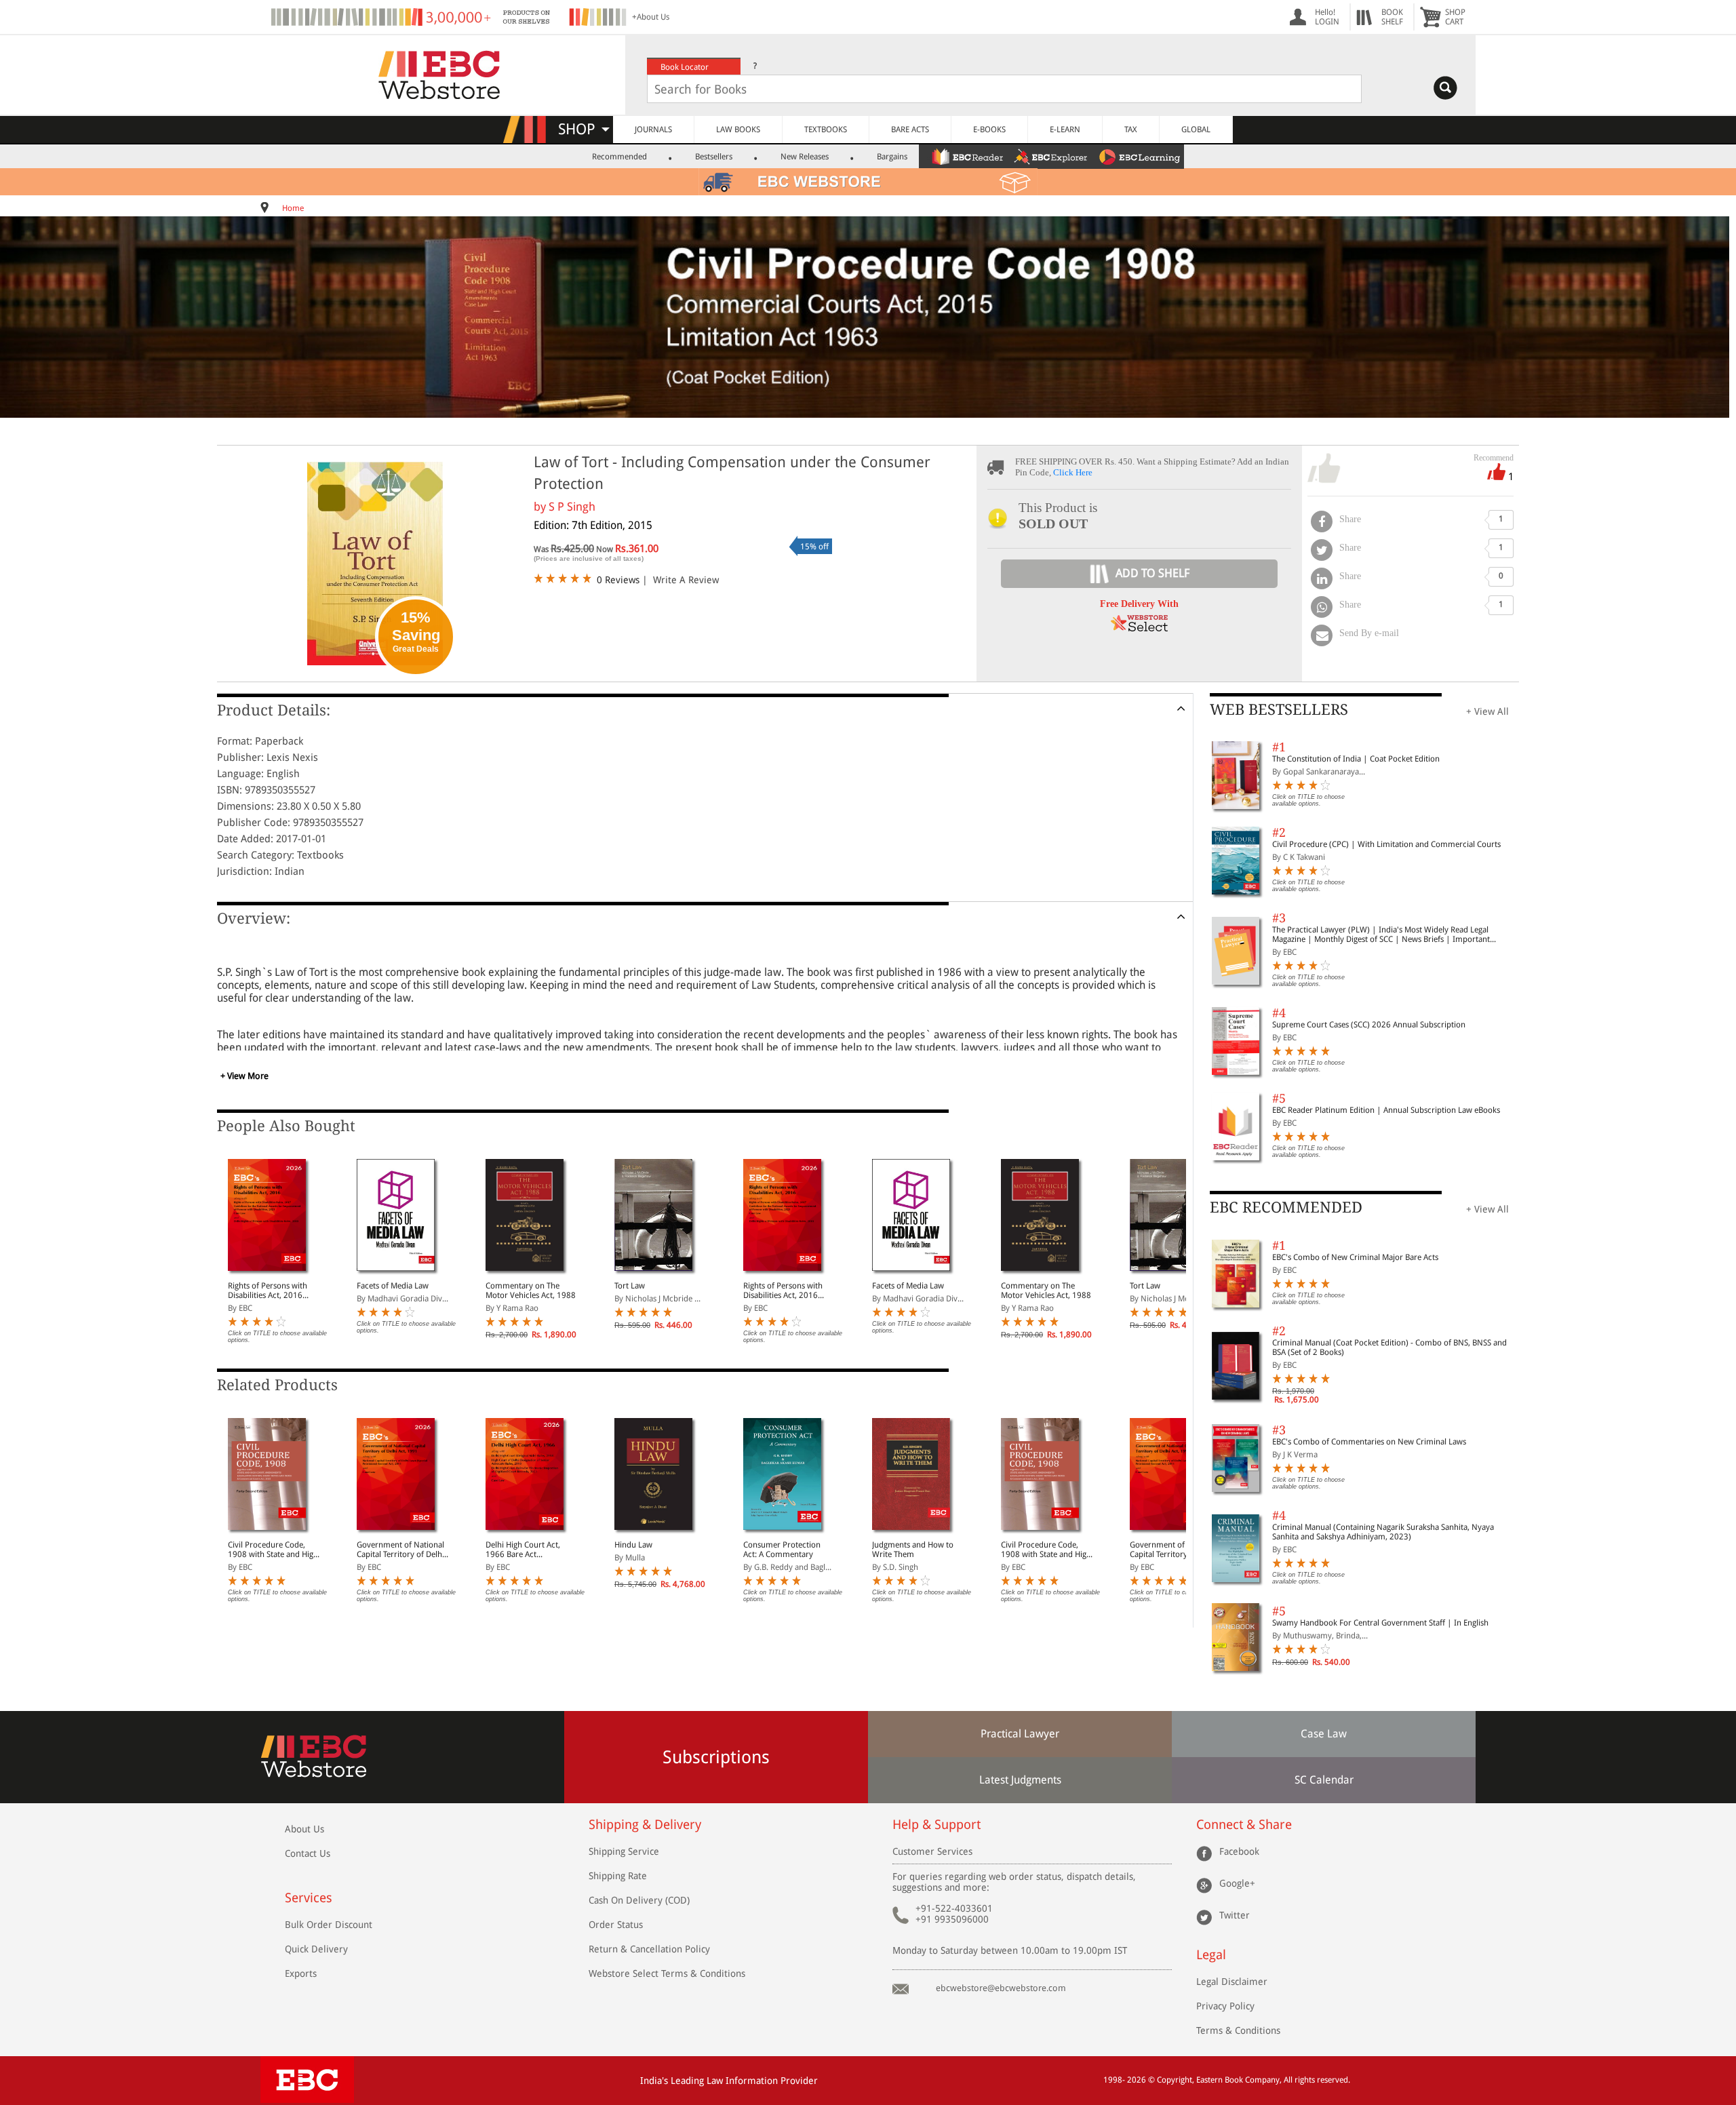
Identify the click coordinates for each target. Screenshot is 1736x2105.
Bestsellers (714, 157)
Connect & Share (1244, 1825)
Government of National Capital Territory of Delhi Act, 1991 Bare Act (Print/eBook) (400, 1550)
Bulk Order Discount (329, 1925)
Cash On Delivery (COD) (639, 1900)
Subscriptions (716, 1757)
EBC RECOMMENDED (1286, 1207)
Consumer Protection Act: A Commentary (782, 1550)
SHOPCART (1455, 17)
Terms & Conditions (1238, 2030)
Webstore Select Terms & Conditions (667, 1973)
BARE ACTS (910, 130)
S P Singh (572, 507)
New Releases (805, 157)
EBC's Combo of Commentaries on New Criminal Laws (1369, 1442)
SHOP (583, 129)
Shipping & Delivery (645, 1825)
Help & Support (936, 1825)
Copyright (1175, 2080)
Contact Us (308, 1853)
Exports (301, 1973)
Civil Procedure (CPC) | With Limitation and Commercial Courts (1386, 844)
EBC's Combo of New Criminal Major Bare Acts (1355, 1257)
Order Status (616, 1925)
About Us (304, 1829)
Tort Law (630, 1286)
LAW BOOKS (738, 130)
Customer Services (932, 1851)
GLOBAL (1196, 130)
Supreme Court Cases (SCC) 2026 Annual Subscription (1369, 1025)
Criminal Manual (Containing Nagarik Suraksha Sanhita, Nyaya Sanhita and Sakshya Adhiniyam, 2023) (1383, 1532)
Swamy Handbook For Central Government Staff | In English (1380, 1623)
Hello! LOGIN (1327, 17)
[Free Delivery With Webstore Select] (1139, 628)
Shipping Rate (618, 1876)
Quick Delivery (316, 1949)
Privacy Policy (1225, 2006)
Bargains (892, 157)
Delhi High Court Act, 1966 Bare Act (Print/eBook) (523, 1550)
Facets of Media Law (393, 1286)
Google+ (1237, 1883)
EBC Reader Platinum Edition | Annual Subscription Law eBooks (1386, 1110)
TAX (1131, 130)
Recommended (619, 157)
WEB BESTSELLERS (1279, 710)
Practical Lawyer (1020, 1734)
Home (293, 208)
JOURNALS (653, 130)
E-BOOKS (989, 130)
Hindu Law (633, 1545)
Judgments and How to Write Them (913, 1550)
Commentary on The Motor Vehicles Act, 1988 (531, 1291)
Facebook (1239, 1851)
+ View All (1487, 711)
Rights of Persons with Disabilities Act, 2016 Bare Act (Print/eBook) (268, 1291)
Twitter (1235, 1915)
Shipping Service (624, 1851)
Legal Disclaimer (1232, 1982)
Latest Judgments (1020, 1780)
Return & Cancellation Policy (649, 1949)
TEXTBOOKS (826, 130)
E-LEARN (1065, 130)
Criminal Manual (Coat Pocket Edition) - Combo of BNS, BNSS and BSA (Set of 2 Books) (1389, 1347)
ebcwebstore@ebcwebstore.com (1001, 1988)
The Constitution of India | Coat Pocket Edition (1356, 759)
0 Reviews (618, 580)
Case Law (1324, 1734)
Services (309, 1898)
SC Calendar (1324, 1780)
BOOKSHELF (1392, 17)
